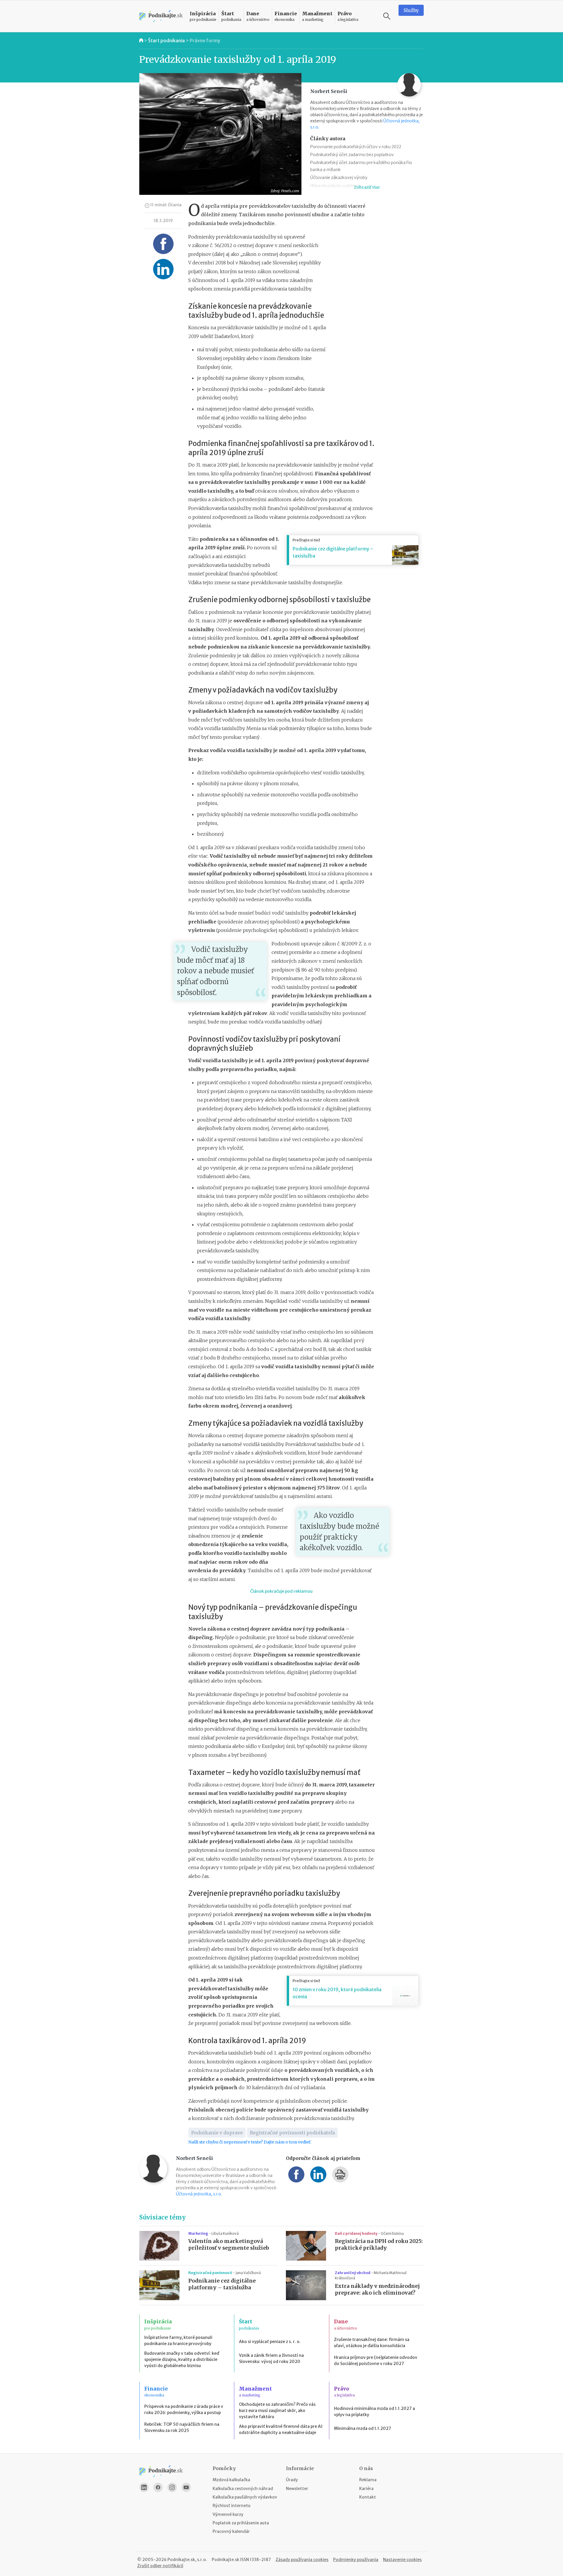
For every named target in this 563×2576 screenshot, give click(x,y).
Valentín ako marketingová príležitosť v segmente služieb (229, 2245)
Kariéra (366, 2489)
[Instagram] (172, 2487)
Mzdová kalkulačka (231, 2480)
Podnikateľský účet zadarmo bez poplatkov (352, 155)
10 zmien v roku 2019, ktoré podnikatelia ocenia (337, 1993)
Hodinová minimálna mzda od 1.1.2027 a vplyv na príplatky (374, 2412)
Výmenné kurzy (228, 2514)
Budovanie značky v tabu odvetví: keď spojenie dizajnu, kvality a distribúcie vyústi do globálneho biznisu (182, 2359)
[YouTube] (186, 2487)
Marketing (199, 2233)
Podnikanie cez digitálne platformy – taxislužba (333, 552)
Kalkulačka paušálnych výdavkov (245, 2497)
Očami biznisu (392, 2233)
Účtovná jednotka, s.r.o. (199, 2194)
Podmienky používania (356, 2560)
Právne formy (205, 40)
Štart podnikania (166, 40)
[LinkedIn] (144, 2487)
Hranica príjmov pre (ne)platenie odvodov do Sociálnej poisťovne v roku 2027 (376, 2360)
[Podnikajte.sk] (161, 16)
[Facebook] (158, 2487)
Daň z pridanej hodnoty (356, 2233)
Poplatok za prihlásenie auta (241, 2523)
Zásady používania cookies (302, 2560)
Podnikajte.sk (225, 2560)
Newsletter (297, 2489)
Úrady (292, 2480)
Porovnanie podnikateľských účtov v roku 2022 (356, 147)
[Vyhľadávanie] (387, 16)
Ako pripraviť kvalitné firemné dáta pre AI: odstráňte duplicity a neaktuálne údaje (281, 2429)
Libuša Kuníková (225, 2233)
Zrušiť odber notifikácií (160, 2566)
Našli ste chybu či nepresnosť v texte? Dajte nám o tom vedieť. (250, 2142)
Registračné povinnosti (211, 2273)
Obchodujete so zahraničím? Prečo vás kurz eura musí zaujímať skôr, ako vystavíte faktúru (277, 2411)
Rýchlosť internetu (232, 2506)
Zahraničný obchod (353, 2273)
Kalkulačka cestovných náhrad (243, 2489)
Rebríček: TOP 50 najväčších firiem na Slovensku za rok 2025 (182, 2427)
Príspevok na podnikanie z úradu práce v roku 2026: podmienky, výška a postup (184, 2409)
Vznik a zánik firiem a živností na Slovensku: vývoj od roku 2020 (271, 2358)
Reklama (368, 2480)
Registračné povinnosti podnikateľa (292, 2133)
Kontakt (368, 2497)
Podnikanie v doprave (217, 2133)
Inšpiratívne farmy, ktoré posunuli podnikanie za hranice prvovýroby (178, 2341)
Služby (411, 10)
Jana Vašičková (248, 2273)
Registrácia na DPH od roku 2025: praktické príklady (379, 2245)
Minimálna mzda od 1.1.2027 (363, 2428)
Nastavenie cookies (402, 2560)
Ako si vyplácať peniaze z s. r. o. (270, 2342)
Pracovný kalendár (231, 2531)
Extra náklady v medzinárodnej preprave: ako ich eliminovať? (377, 2289)
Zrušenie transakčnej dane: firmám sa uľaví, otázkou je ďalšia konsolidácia (372, 2343)
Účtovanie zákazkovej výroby (339, 178)
